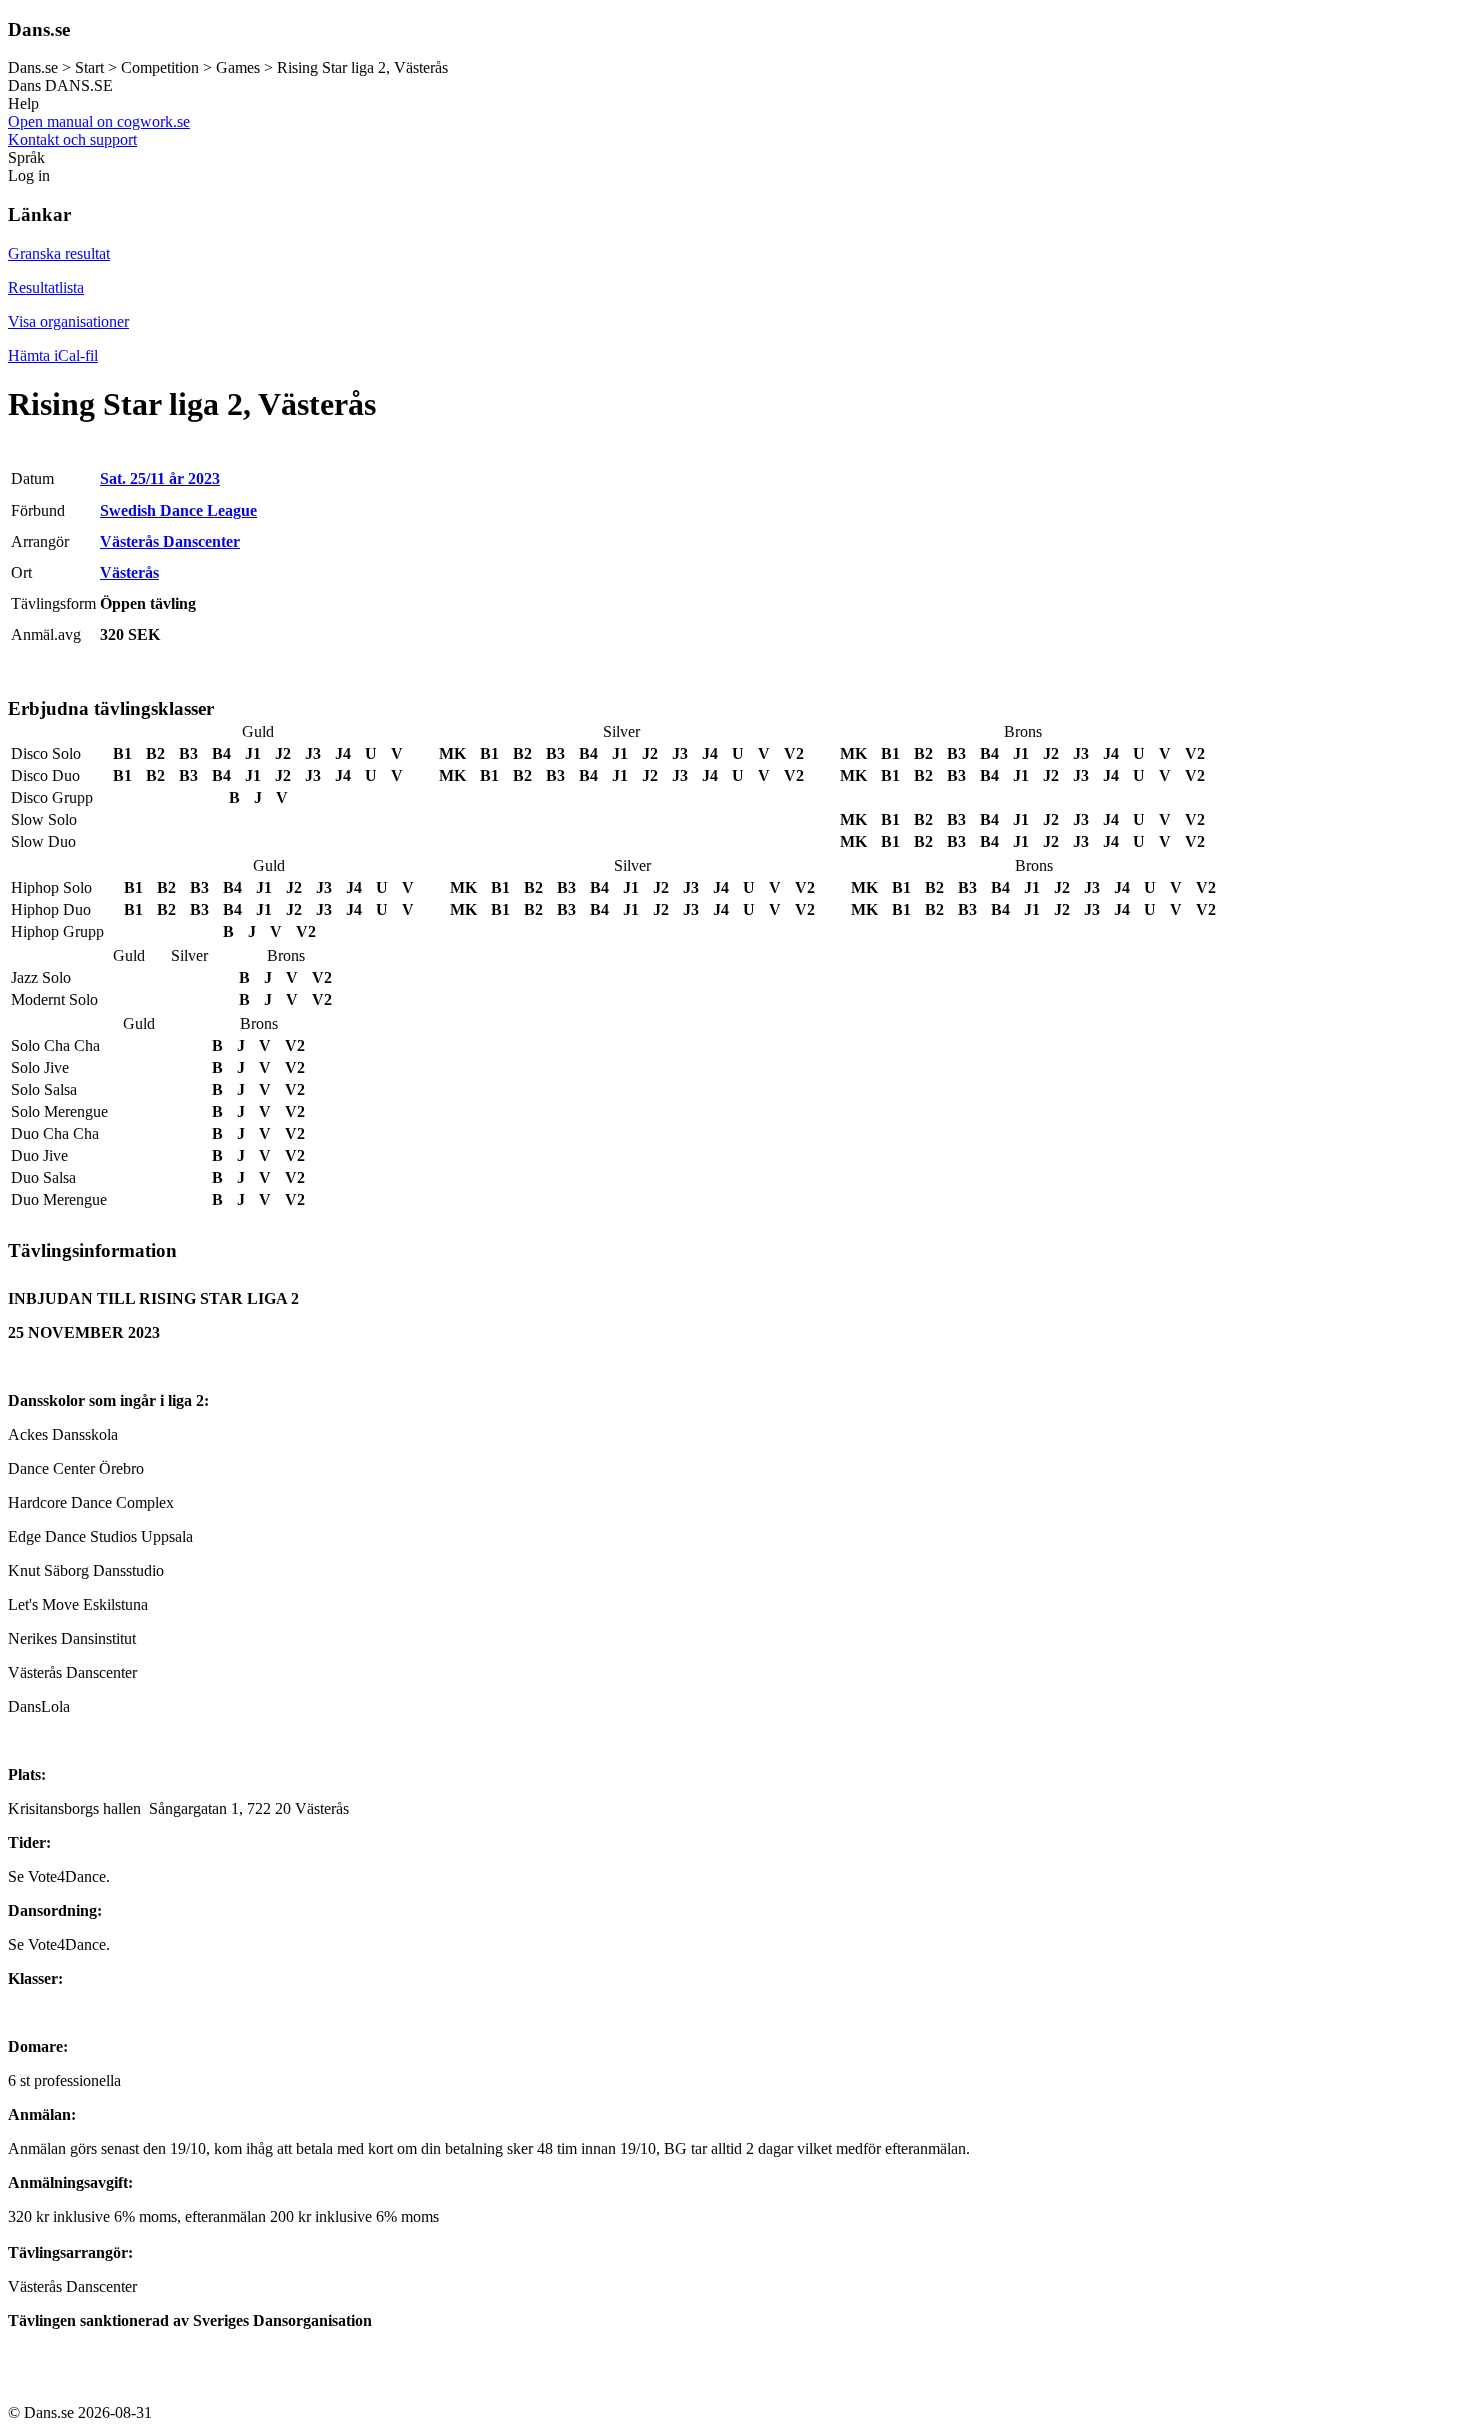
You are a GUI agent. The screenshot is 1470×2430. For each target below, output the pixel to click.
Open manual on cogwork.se (99, 121)
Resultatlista (46, 287)
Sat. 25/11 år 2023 (160, 478)
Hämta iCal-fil (53, 355)
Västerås (129, 572)
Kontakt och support (72, 139)
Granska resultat (59, 253)
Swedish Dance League (178, 510)
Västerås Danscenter (170, 541)
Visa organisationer (68, 321)
